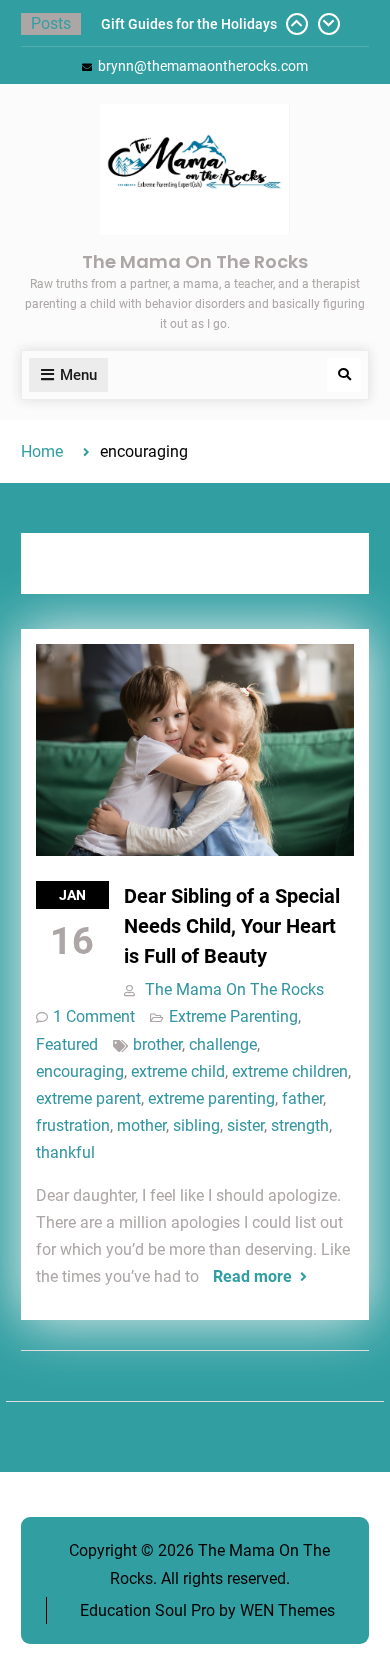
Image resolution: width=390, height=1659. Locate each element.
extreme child (178, 1071)
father (302, 1098)
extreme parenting (211, 1098)
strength (300, 1125)
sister (245, 1125)
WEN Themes (287, 1610)
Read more (252, 1276)
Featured (67, 1044)
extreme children (290, 1071)
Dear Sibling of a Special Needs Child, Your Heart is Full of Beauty (232, 926)
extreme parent (88, 1098)
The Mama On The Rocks (195, 261)
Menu (78, 375)
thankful (65, 1152)
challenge (223, 1044)
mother (141, 1125)
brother (157, 1044)
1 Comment (94, 1016)
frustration (73, 1125)
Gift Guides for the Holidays (189, 24)
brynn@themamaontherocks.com (203, 66)
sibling (196, 1125)
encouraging (80, 1071)
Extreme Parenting (233, 1016)
